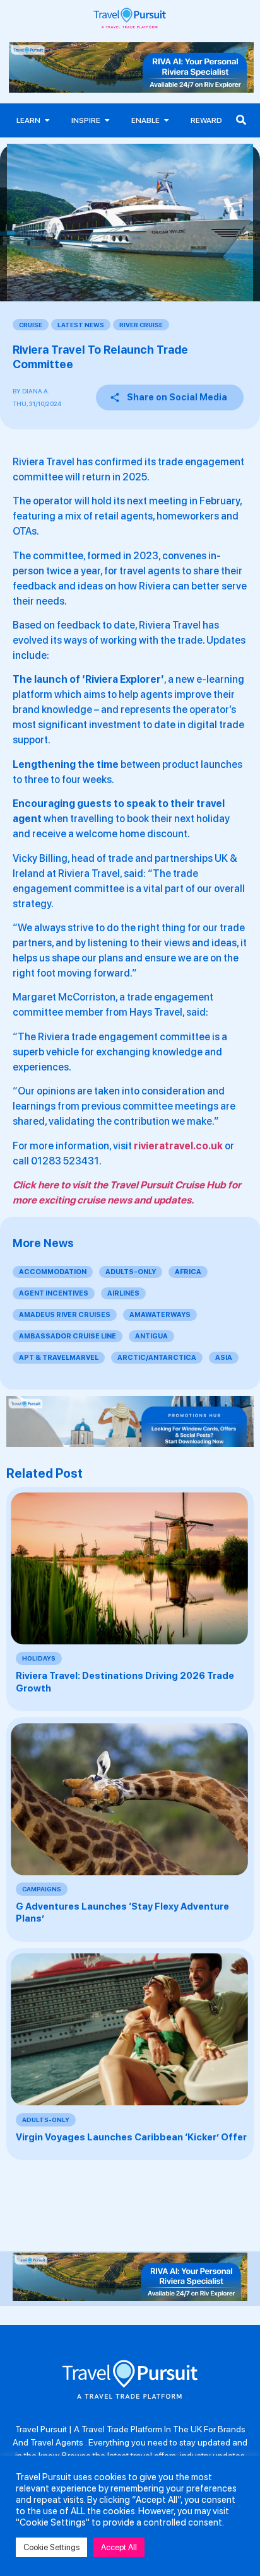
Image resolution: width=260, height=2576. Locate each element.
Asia (224, 1358)
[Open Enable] (167, 120)
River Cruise (141, 325)
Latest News (81, 325)
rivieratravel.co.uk (178, 1146)
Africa (188, 1272)
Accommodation (53, 1272)
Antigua (151, 1336)
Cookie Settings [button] (51, 2547)
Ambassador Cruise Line (68, 1336)
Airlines (123, 1293)
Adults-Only (131, 1272)
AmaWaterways (160, 1315)
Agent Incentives (54, 1293)
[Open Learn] (47, 120)
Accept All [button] (119, 2547)
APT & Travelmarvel (59, 1358)
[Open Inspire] (107, 120)
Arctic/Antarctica (157, 1358)
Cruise (31, 325)
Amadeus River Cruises (65, 1315)
